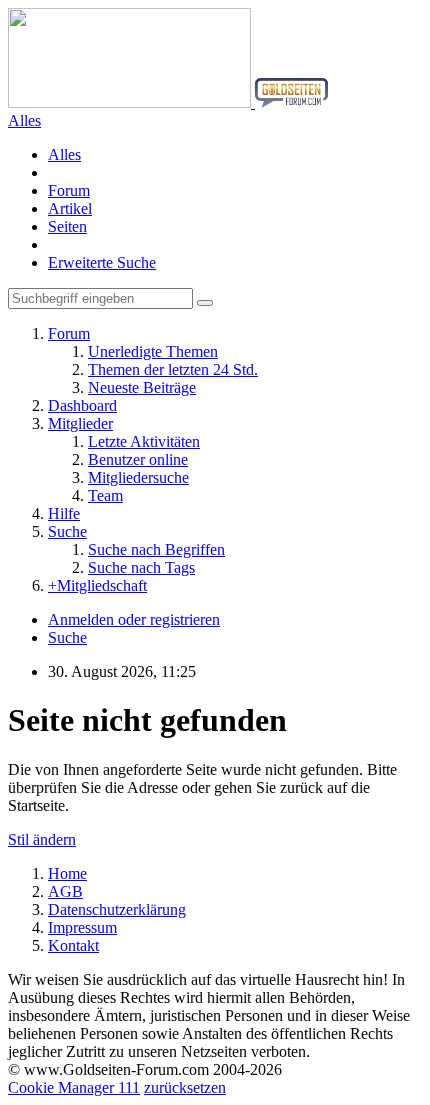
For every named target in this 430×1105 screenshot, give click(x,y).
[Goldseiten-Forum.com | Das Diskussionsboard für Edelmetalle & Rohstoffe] (168, 102)
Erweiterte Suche (102, 262)
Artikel (70, 208)
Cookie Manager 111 (74, 1087)
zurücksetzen (185, 1087)
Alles (64, 154)
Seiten (67, 226)
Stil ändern (42, 839)
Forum (69, 190)
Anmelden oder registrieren (134, 619)
